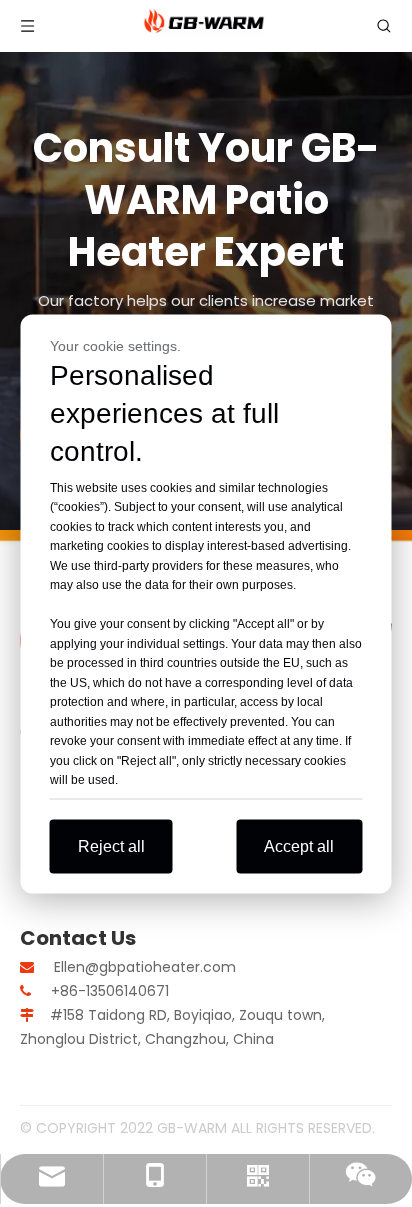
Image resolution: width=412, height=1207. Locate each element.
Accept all (299, 845)
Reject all (111, 845)
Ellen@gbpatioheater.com (145, 967)
